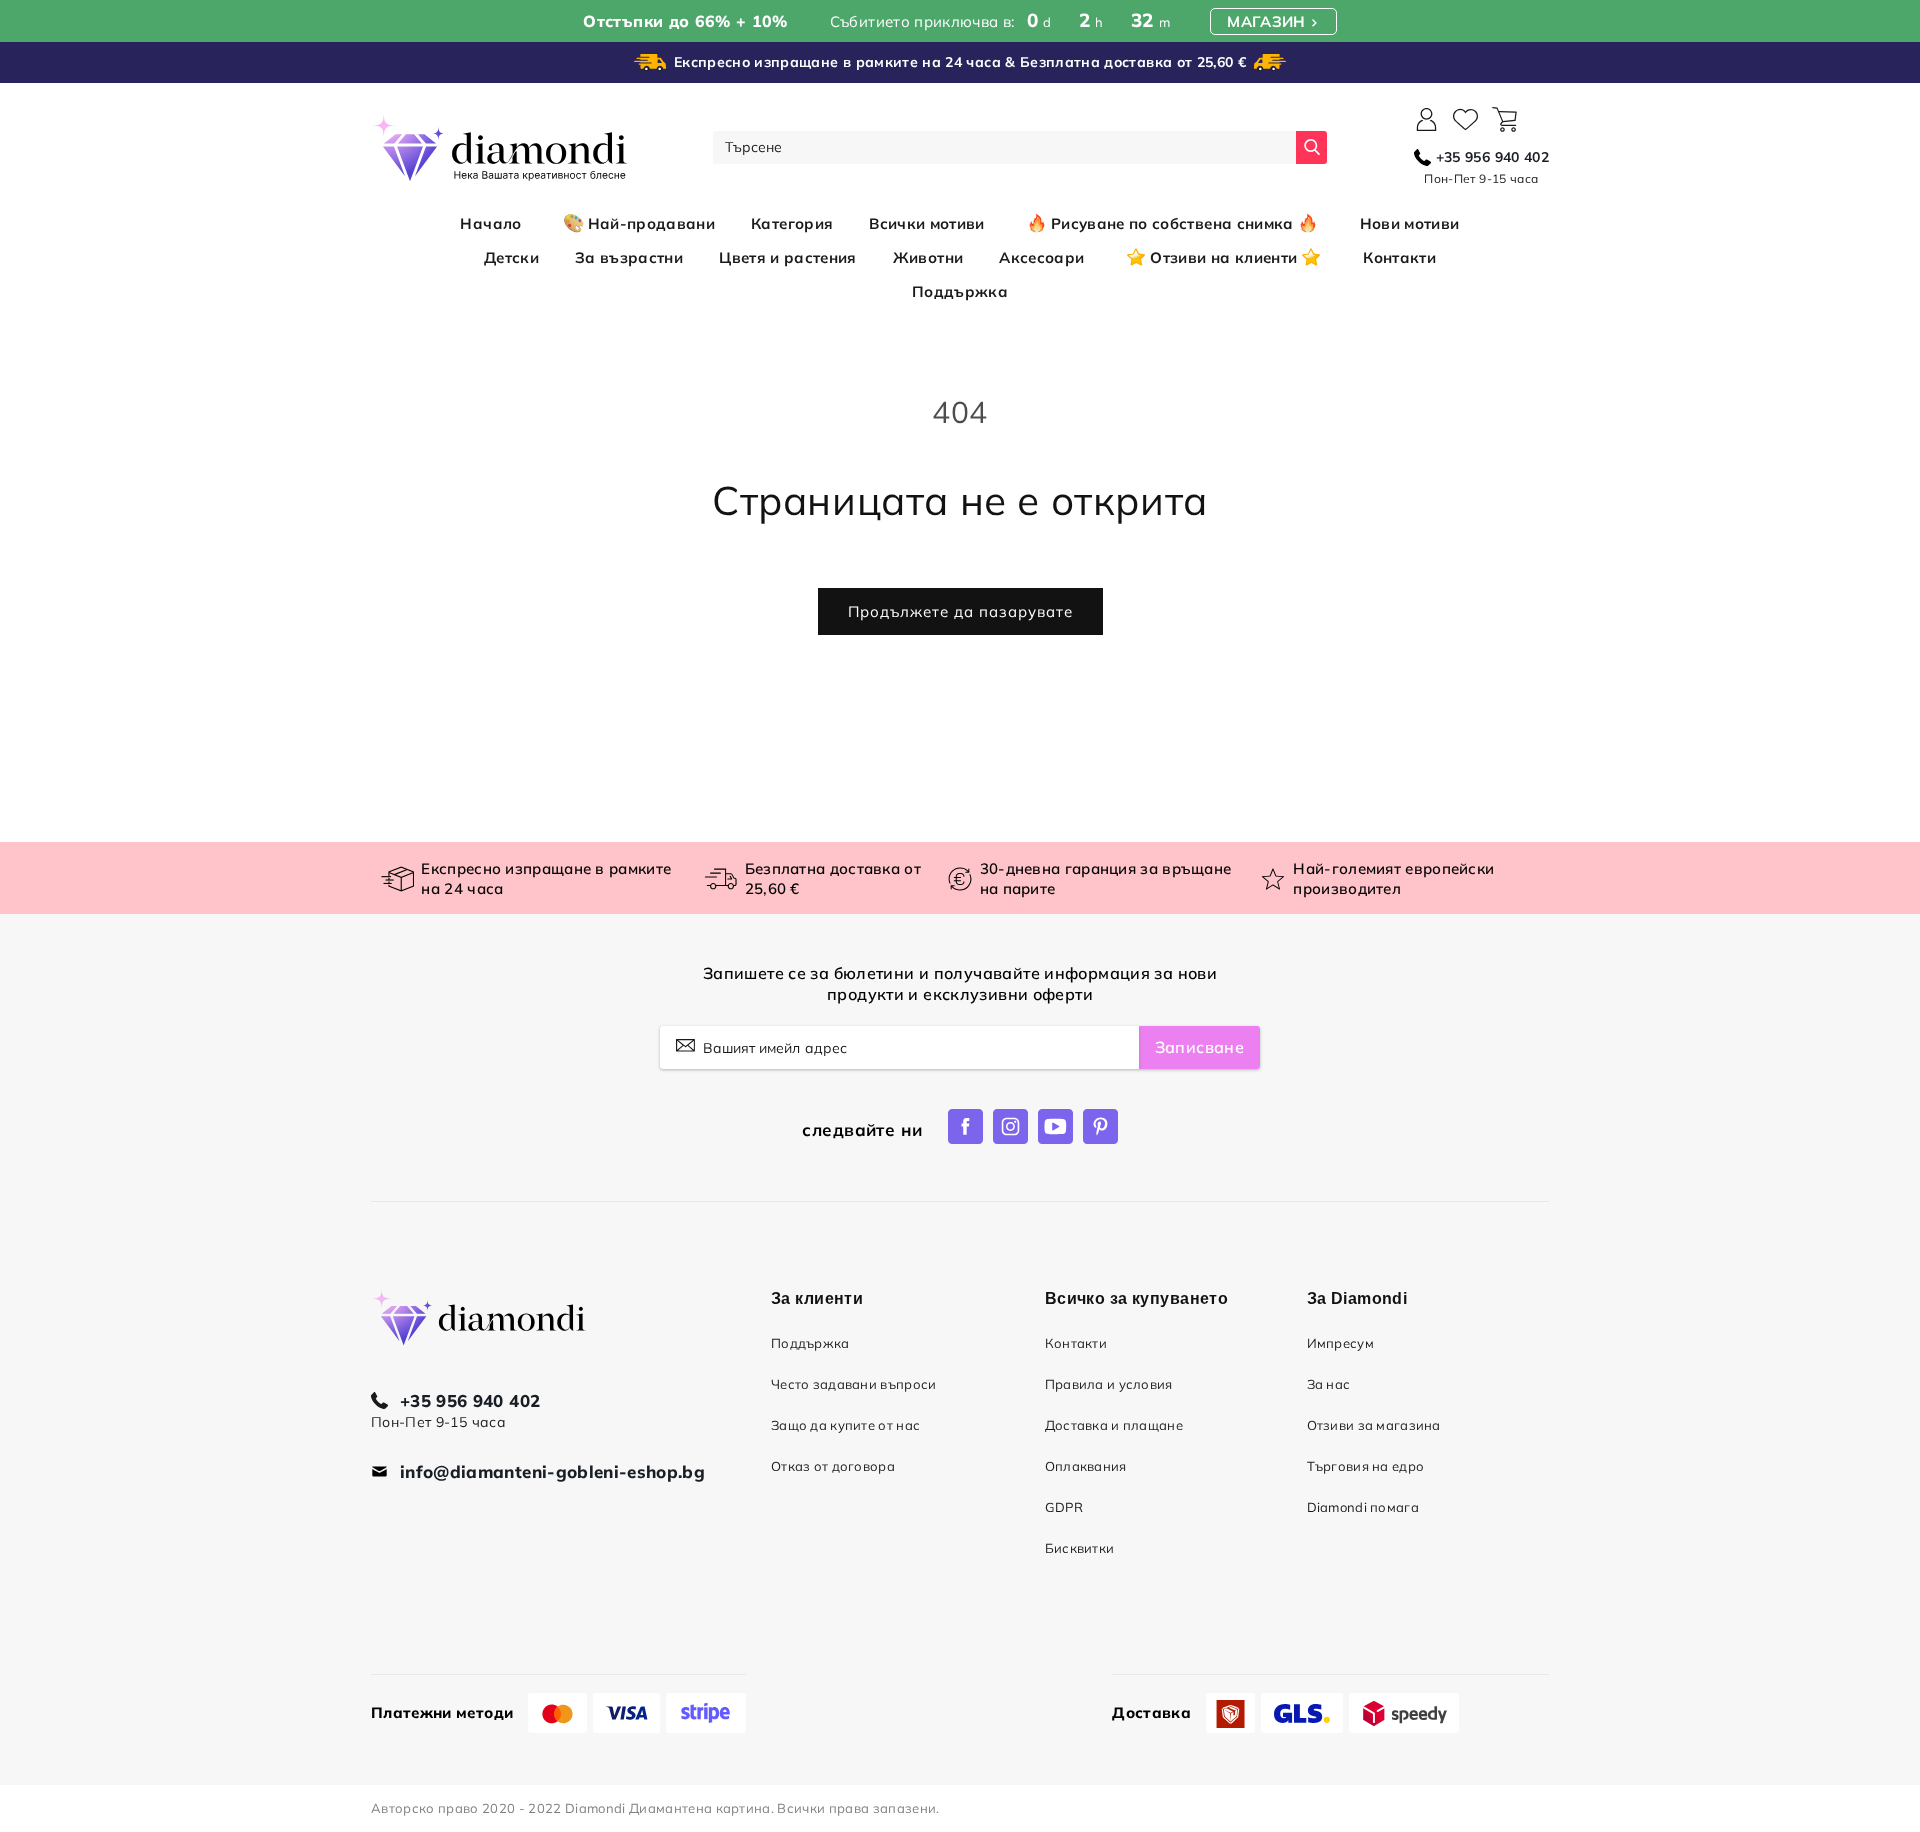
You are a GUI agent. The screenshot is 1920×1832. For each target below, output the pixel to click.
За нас (1329, 1384)
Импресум (1340, 1343)
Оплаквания (1086, 1466)
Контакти (1076, 1343)
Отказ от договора (833, 1466)
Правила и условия (1109, 1384)
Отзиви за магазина (1374, 1425)
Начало (490, 223)
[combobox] (1004, 147)
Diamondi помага (1363, 1507)
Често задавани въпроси (853, 1384)
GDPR (1064, 1507)
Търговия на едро (1366, 1466)
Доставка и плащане (1114, 1425)
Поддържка (810, 1343)
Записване (1199, 1047)
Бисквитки (1080, 1548)
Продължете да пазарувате (960, 611)
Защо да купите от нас (845, 1425)
